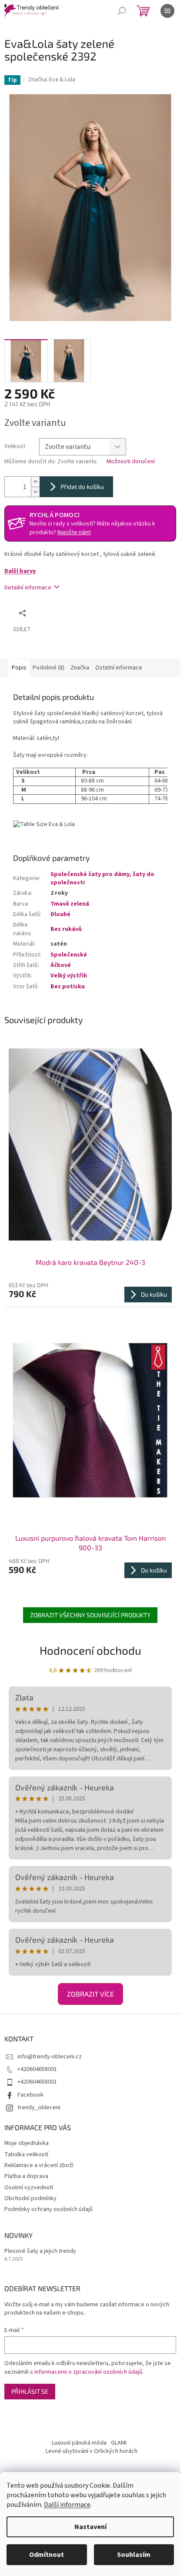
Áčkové (61, 965)
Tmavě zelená (70, 904)
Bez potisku (68, 987)
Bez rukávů (66, 929)
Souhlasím (134, 2555)
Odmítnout (47, 2555)
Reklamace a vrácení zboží (39, 2165)
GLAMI (119, 2443)
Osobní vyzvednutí (29, 2188)
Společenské (69, 955)
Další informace (67, 2505)
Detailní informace (28, 588)
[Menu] (167, 11)
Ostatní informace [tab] (119, 668)
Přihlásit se (30, 2391)
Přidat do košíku (82, 487)
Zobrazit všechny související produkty (90, 1615)
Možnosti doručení (131, 462)
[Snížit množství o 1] (35, 492)
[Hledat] (122, 11)
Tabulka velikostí (26, 2154)
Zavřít (76, 613)
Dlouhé (60, 914)
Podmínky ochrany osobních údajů (48, 2209)
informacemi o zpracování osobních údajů (88, 2372)
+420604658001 (37, 2069)
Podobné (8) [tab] (48, 668)
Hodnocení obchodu (90, 1650)
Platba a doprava (26, 2176)
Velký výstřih (69, 976)
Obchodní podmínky (30, 2198)
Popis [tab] (19, 668)
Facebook (30, 2095)
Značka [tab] (80, 668)
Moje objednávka (27, 2143)
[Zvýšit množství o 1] (35, 482)
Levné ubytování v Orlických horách (92, 2451)
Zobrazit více (90, 1994)
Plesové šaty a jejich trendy (40, 2251)
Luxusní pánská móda (79, 2443)
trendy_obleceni (39, 2108)
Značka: (52, 80)
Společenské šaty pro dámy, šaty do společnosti (102, 878)
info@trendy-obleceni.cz (50, 2057)
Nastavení (90, 2527)
